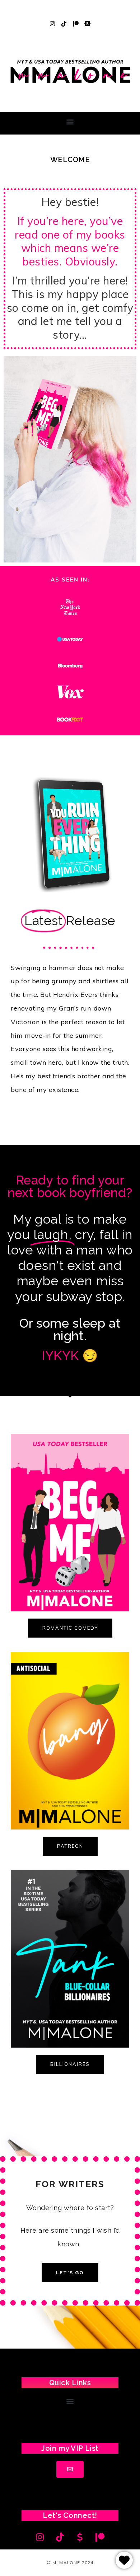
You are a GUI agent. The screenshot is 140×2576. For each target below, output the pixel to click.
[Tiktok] (64, 24)
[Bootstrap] (88, 24)
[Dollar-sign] (80, 2537)
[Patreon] (76, 24)
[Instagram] (52, 24)
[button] (70, 121)
